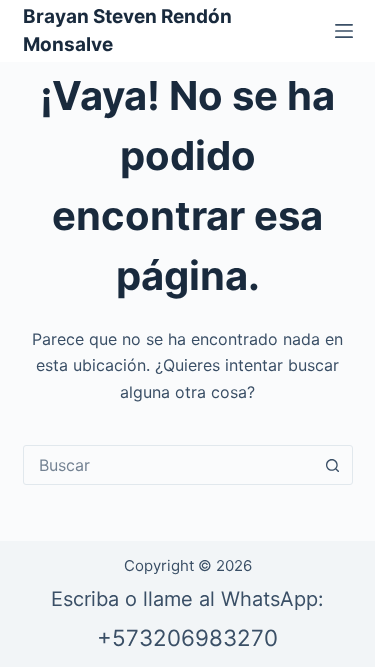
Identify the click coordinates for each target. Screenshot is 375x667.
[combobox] (169, 465)
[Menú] (344, 31)
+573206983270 (187, 637)
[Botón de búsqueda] (333, 465)
